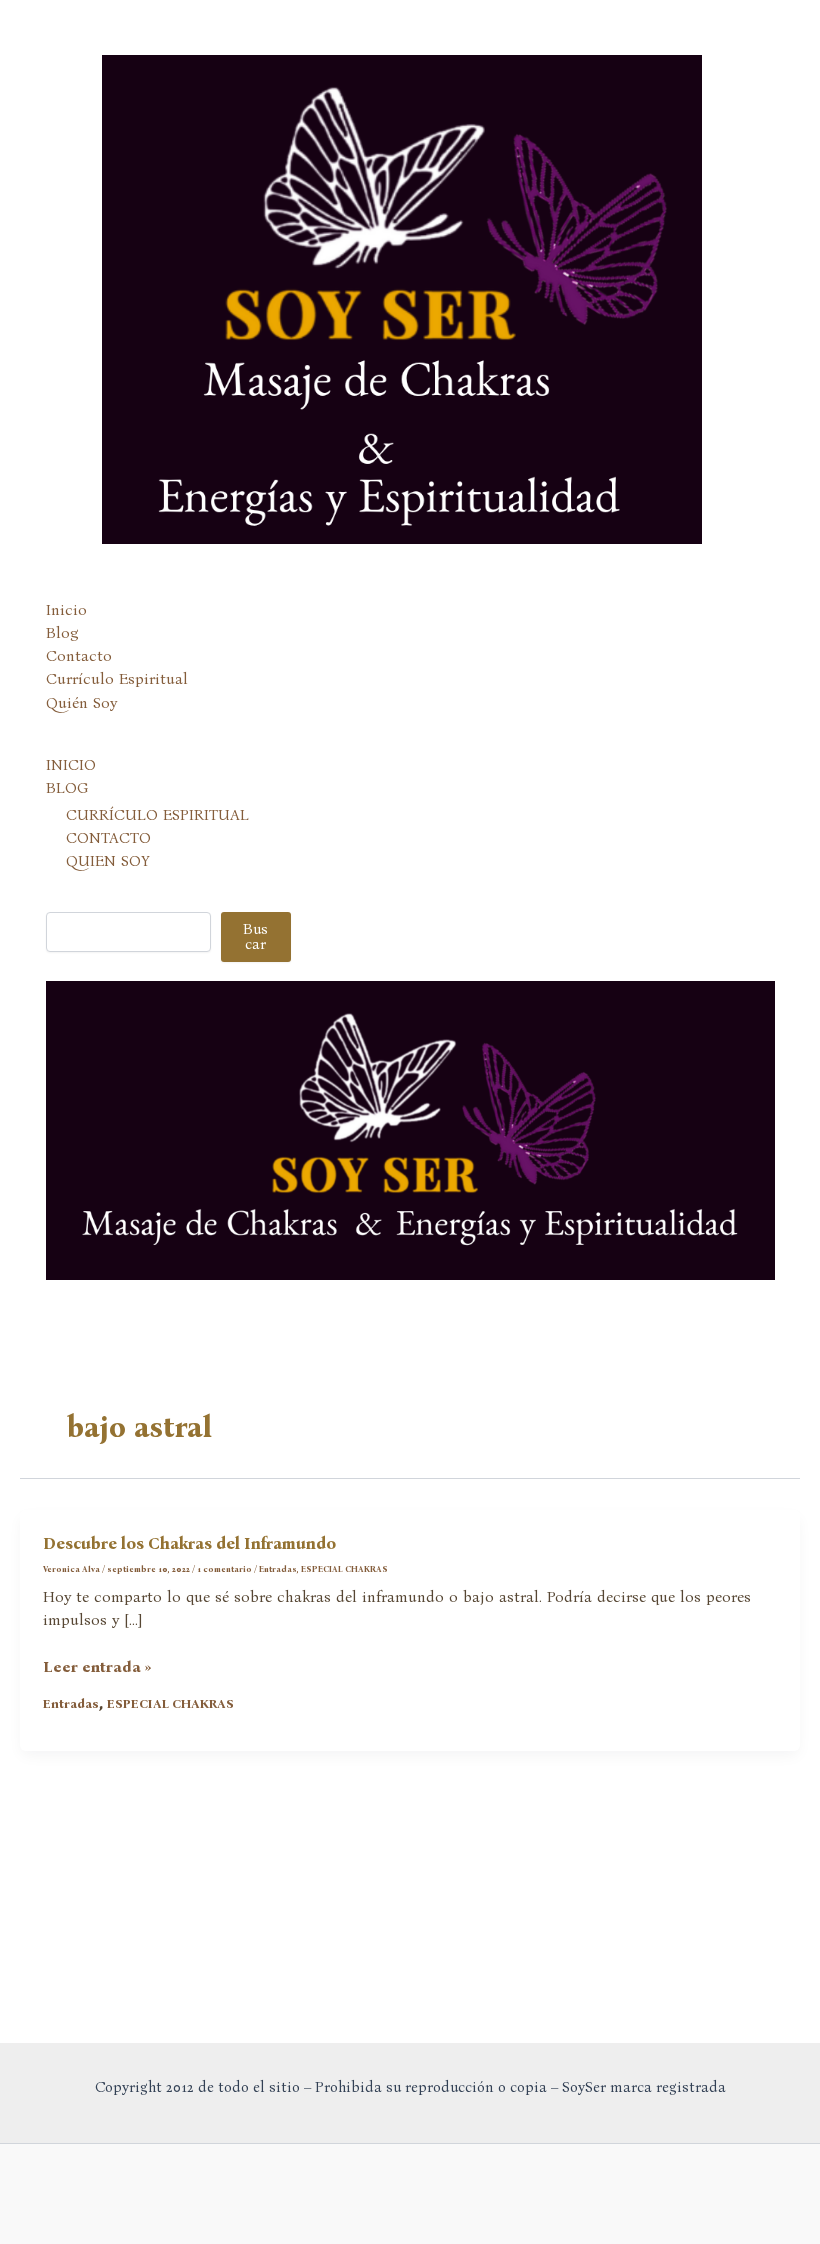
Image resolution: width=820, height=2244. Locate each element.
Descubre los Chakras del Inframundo (189, 1543)
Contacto (79, 656)
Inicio (66, 610)
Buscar (255, 936)
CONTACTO (108, 838)
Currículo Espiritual (117, 679)
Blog (62, 633)
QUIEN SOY (108, 861)
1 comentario (224, 1569)
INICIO (71, 765)
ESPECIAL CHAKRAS (344, 1569)
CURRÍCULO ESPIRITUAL (157, 815)
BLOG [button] (67, 788)
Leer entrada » (97, 1668)
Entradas (278, 1569)
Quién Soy (81, 703)
